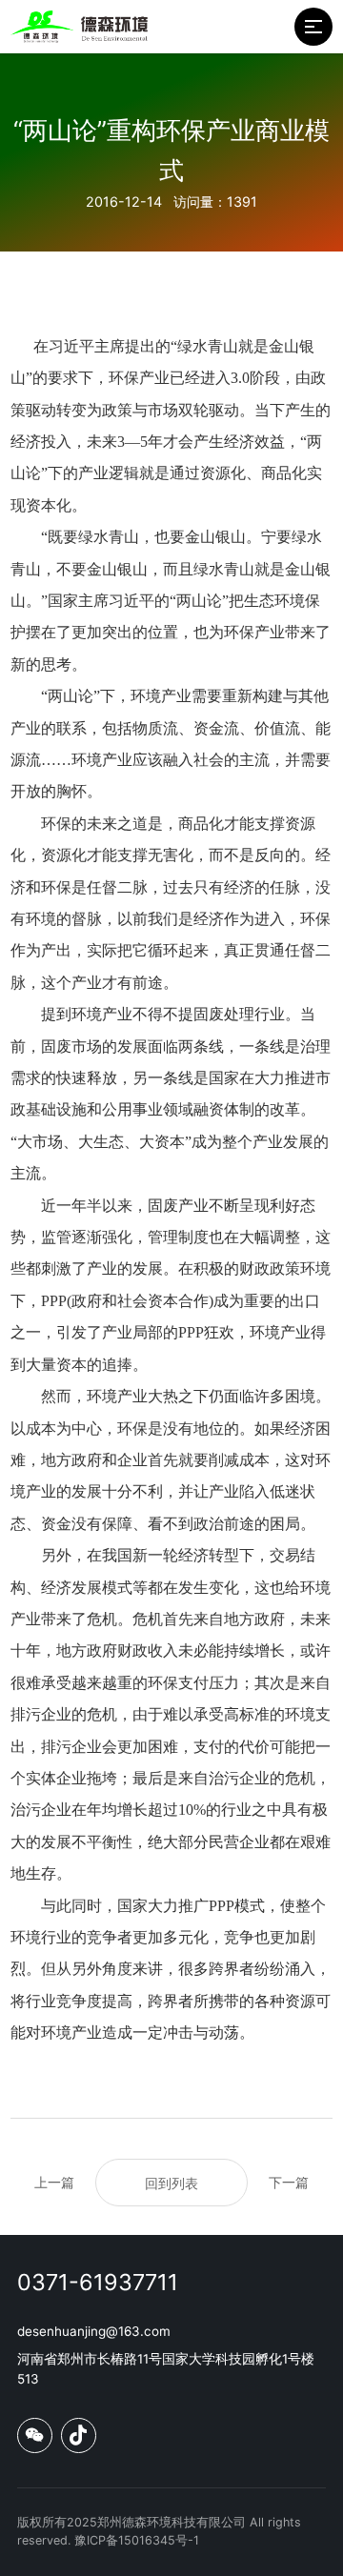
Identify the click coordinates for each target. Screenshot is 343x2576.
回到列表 (171, 2183)
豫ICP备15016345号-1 (137, 2540)
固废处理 (224, 1015)
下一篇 (289, 2182)
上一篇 (54, 2182)
